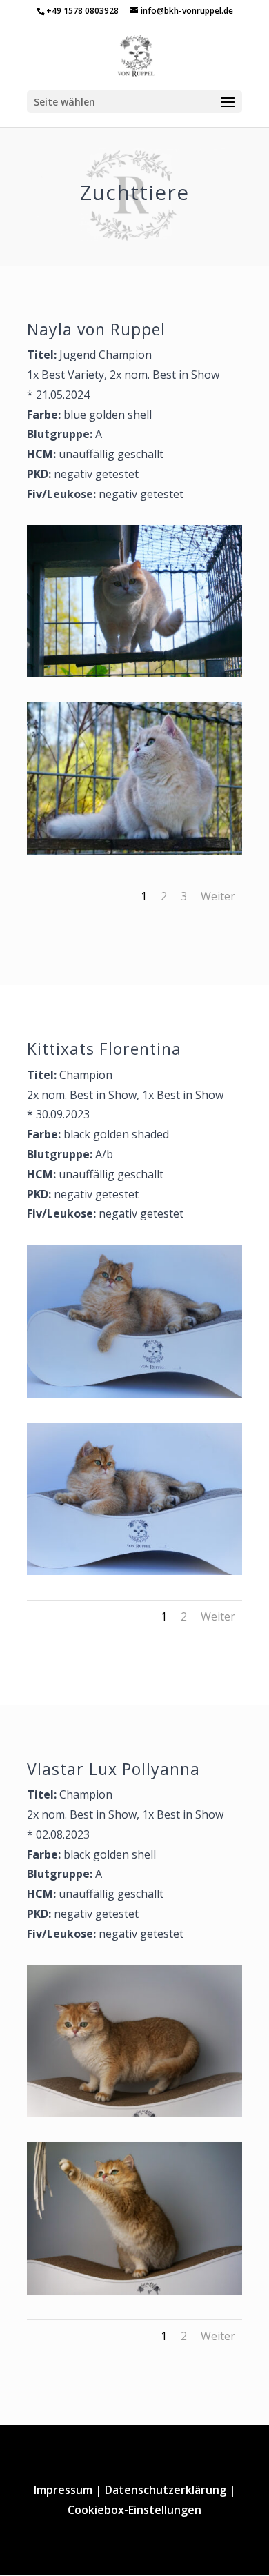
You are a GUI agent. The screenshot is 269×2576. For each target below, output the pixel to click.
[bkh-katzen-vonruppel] (134, 2290)
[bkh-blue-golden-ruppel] (134, 851)
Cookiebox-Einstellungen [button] (134, 2510)
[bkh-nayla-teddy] (134, 673)
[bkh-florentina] (134, 1394)
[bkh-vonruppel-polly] (134, 2113)
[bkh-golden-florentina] (134, 1571)
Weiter (218, 896)
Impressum (63, 2490)
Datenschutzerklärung (166, 2490)
